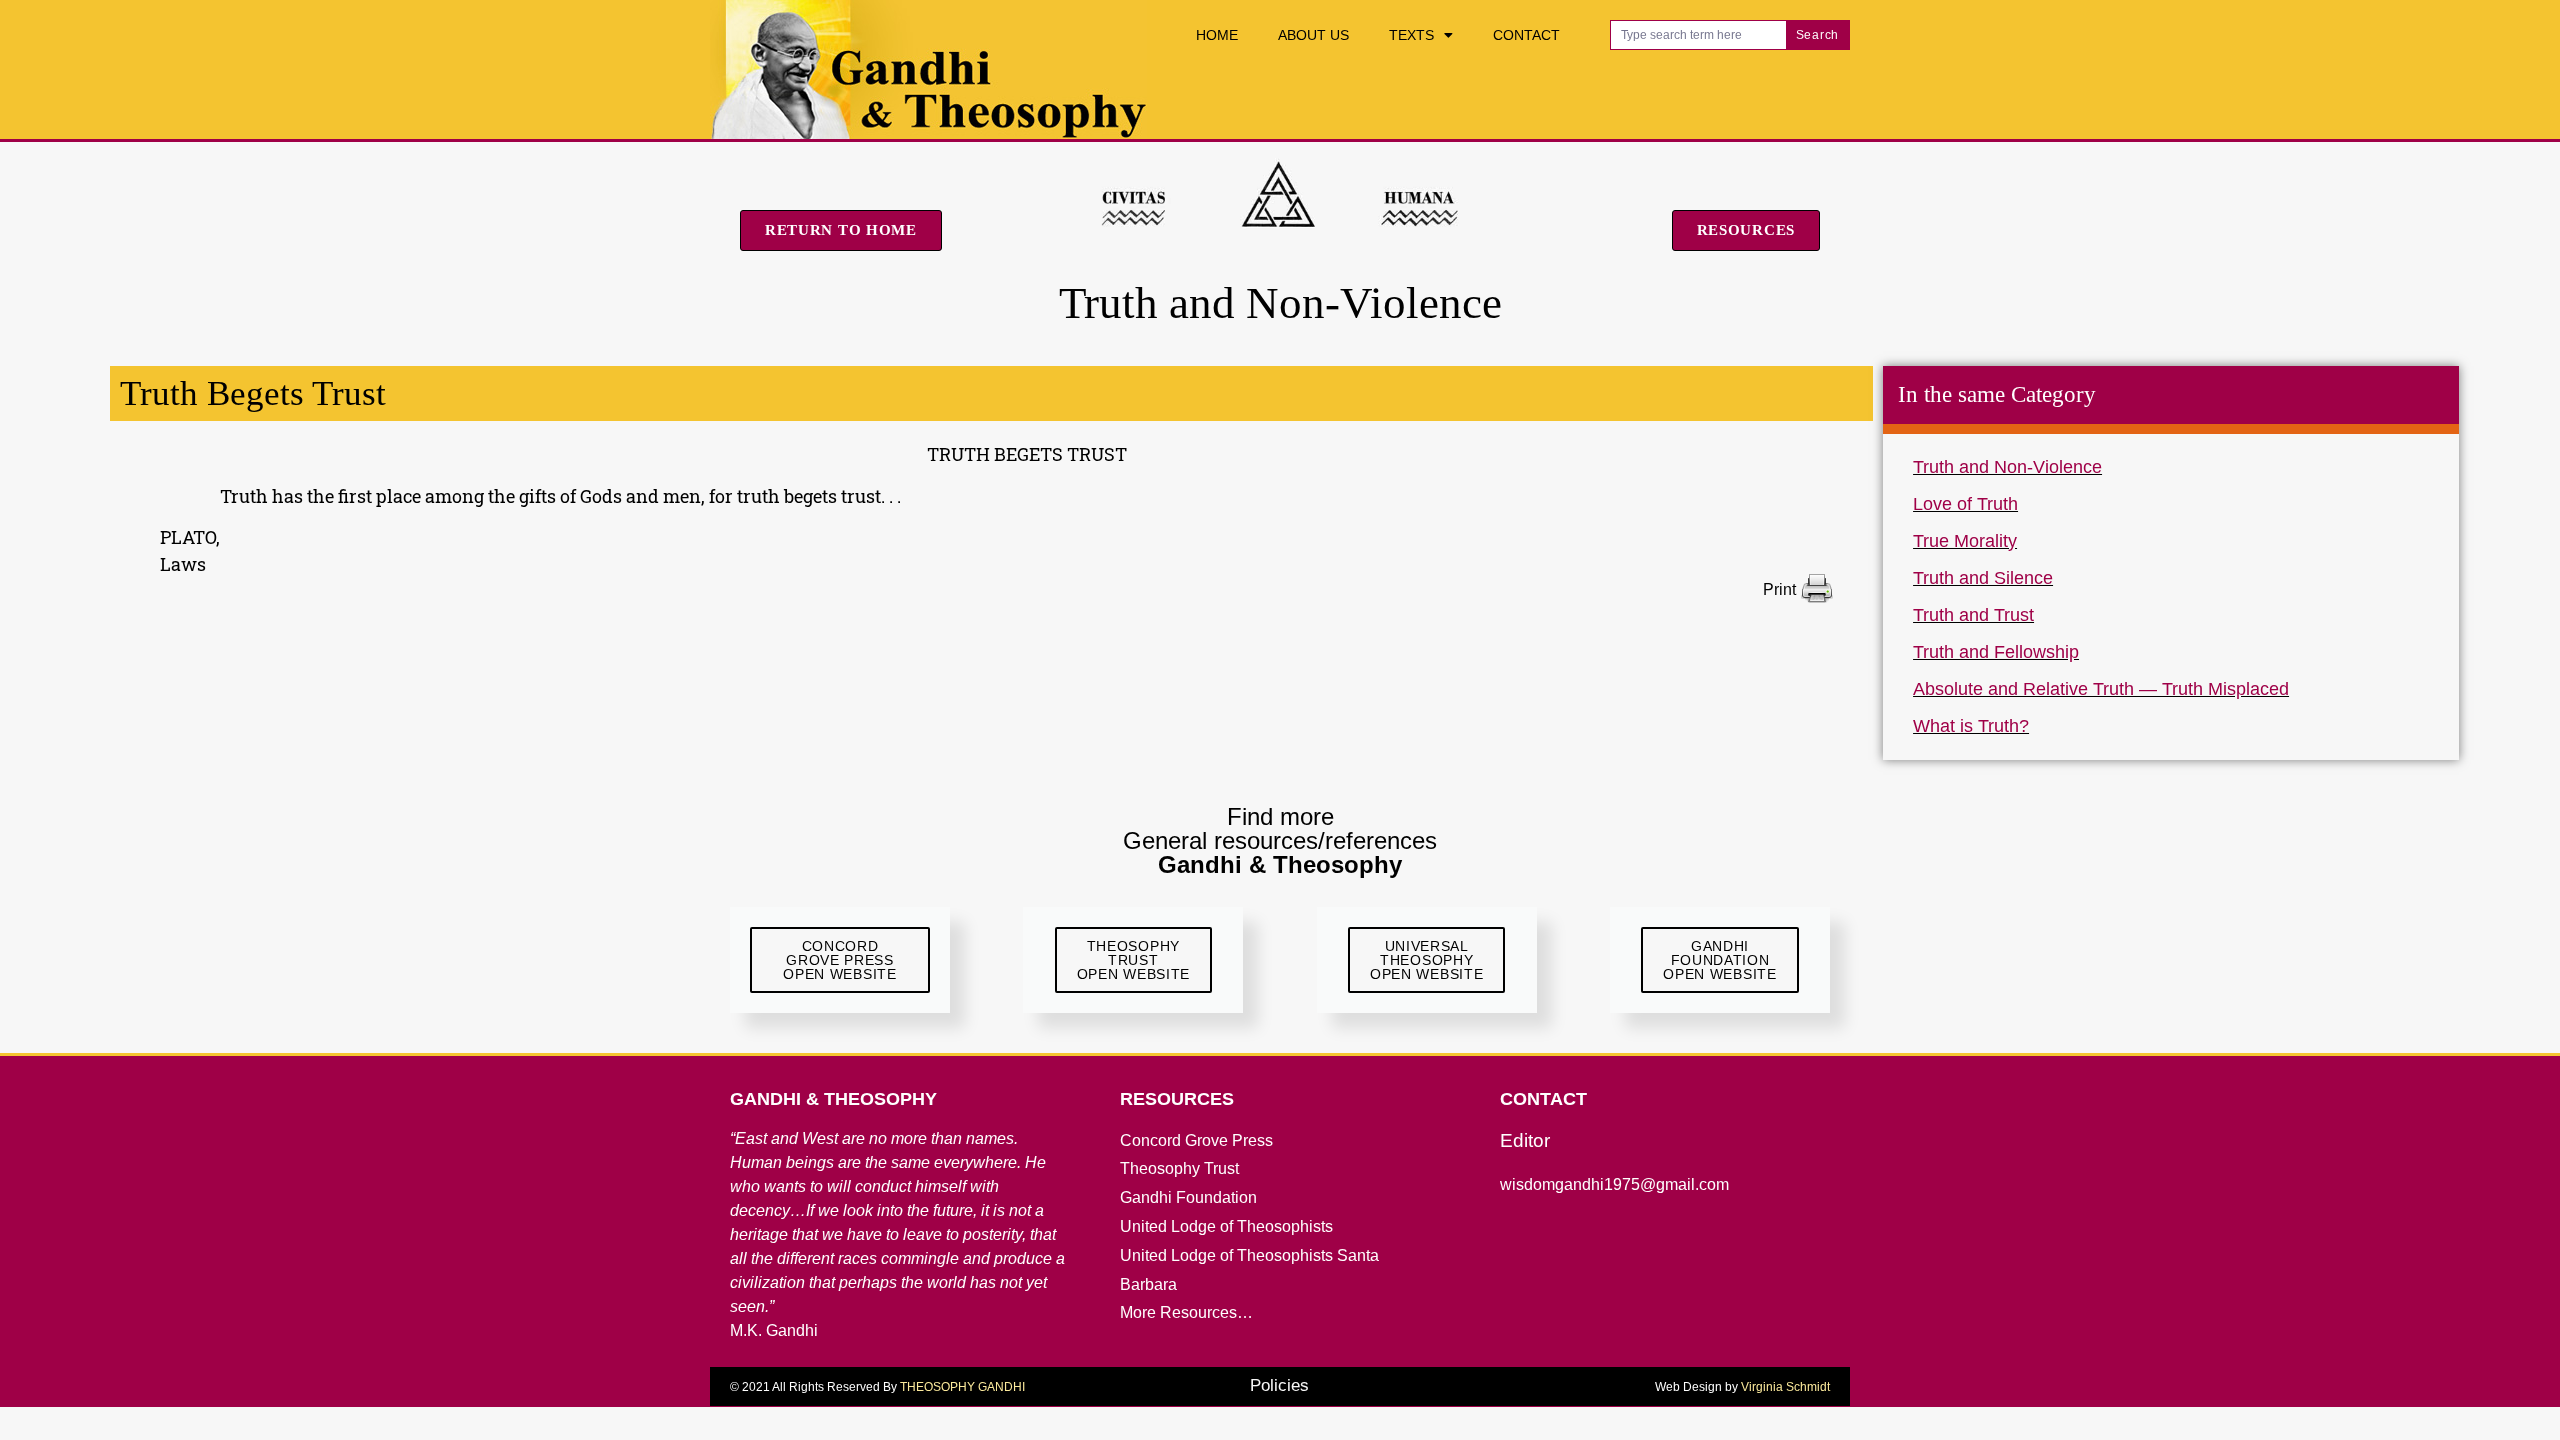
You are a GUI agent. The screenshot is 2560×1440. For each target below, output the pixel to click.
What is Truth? (1971, 726)
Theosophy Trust (1179, 1168)
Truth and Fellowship (1996, 652)
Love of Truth (1965, 504)
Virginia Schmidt (1785, 1387)
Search (1817, 35)
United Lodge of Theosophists (1226, 1226)
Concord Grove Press (1196, 1140)
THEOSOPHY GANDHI (962, 1387)
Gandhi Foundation (1188, 1197)
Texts (1411, 35)
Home (1217, 35)
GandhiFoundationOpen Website (1719, 960)
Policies (1279, 1385)
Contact (1526, 35)
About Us (1313, 35)
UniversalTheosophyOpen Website (1426, 960)
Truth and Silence (1983, 578)
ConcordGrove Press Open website (839, 960)
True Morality (1965, 541)
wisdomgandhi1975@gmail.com (1614, 1184)
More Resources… (1186, 1312)
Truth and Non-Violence (2007, 467)
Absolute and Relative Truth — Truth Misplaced (2101, 689)
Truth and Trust (1973, 615)
